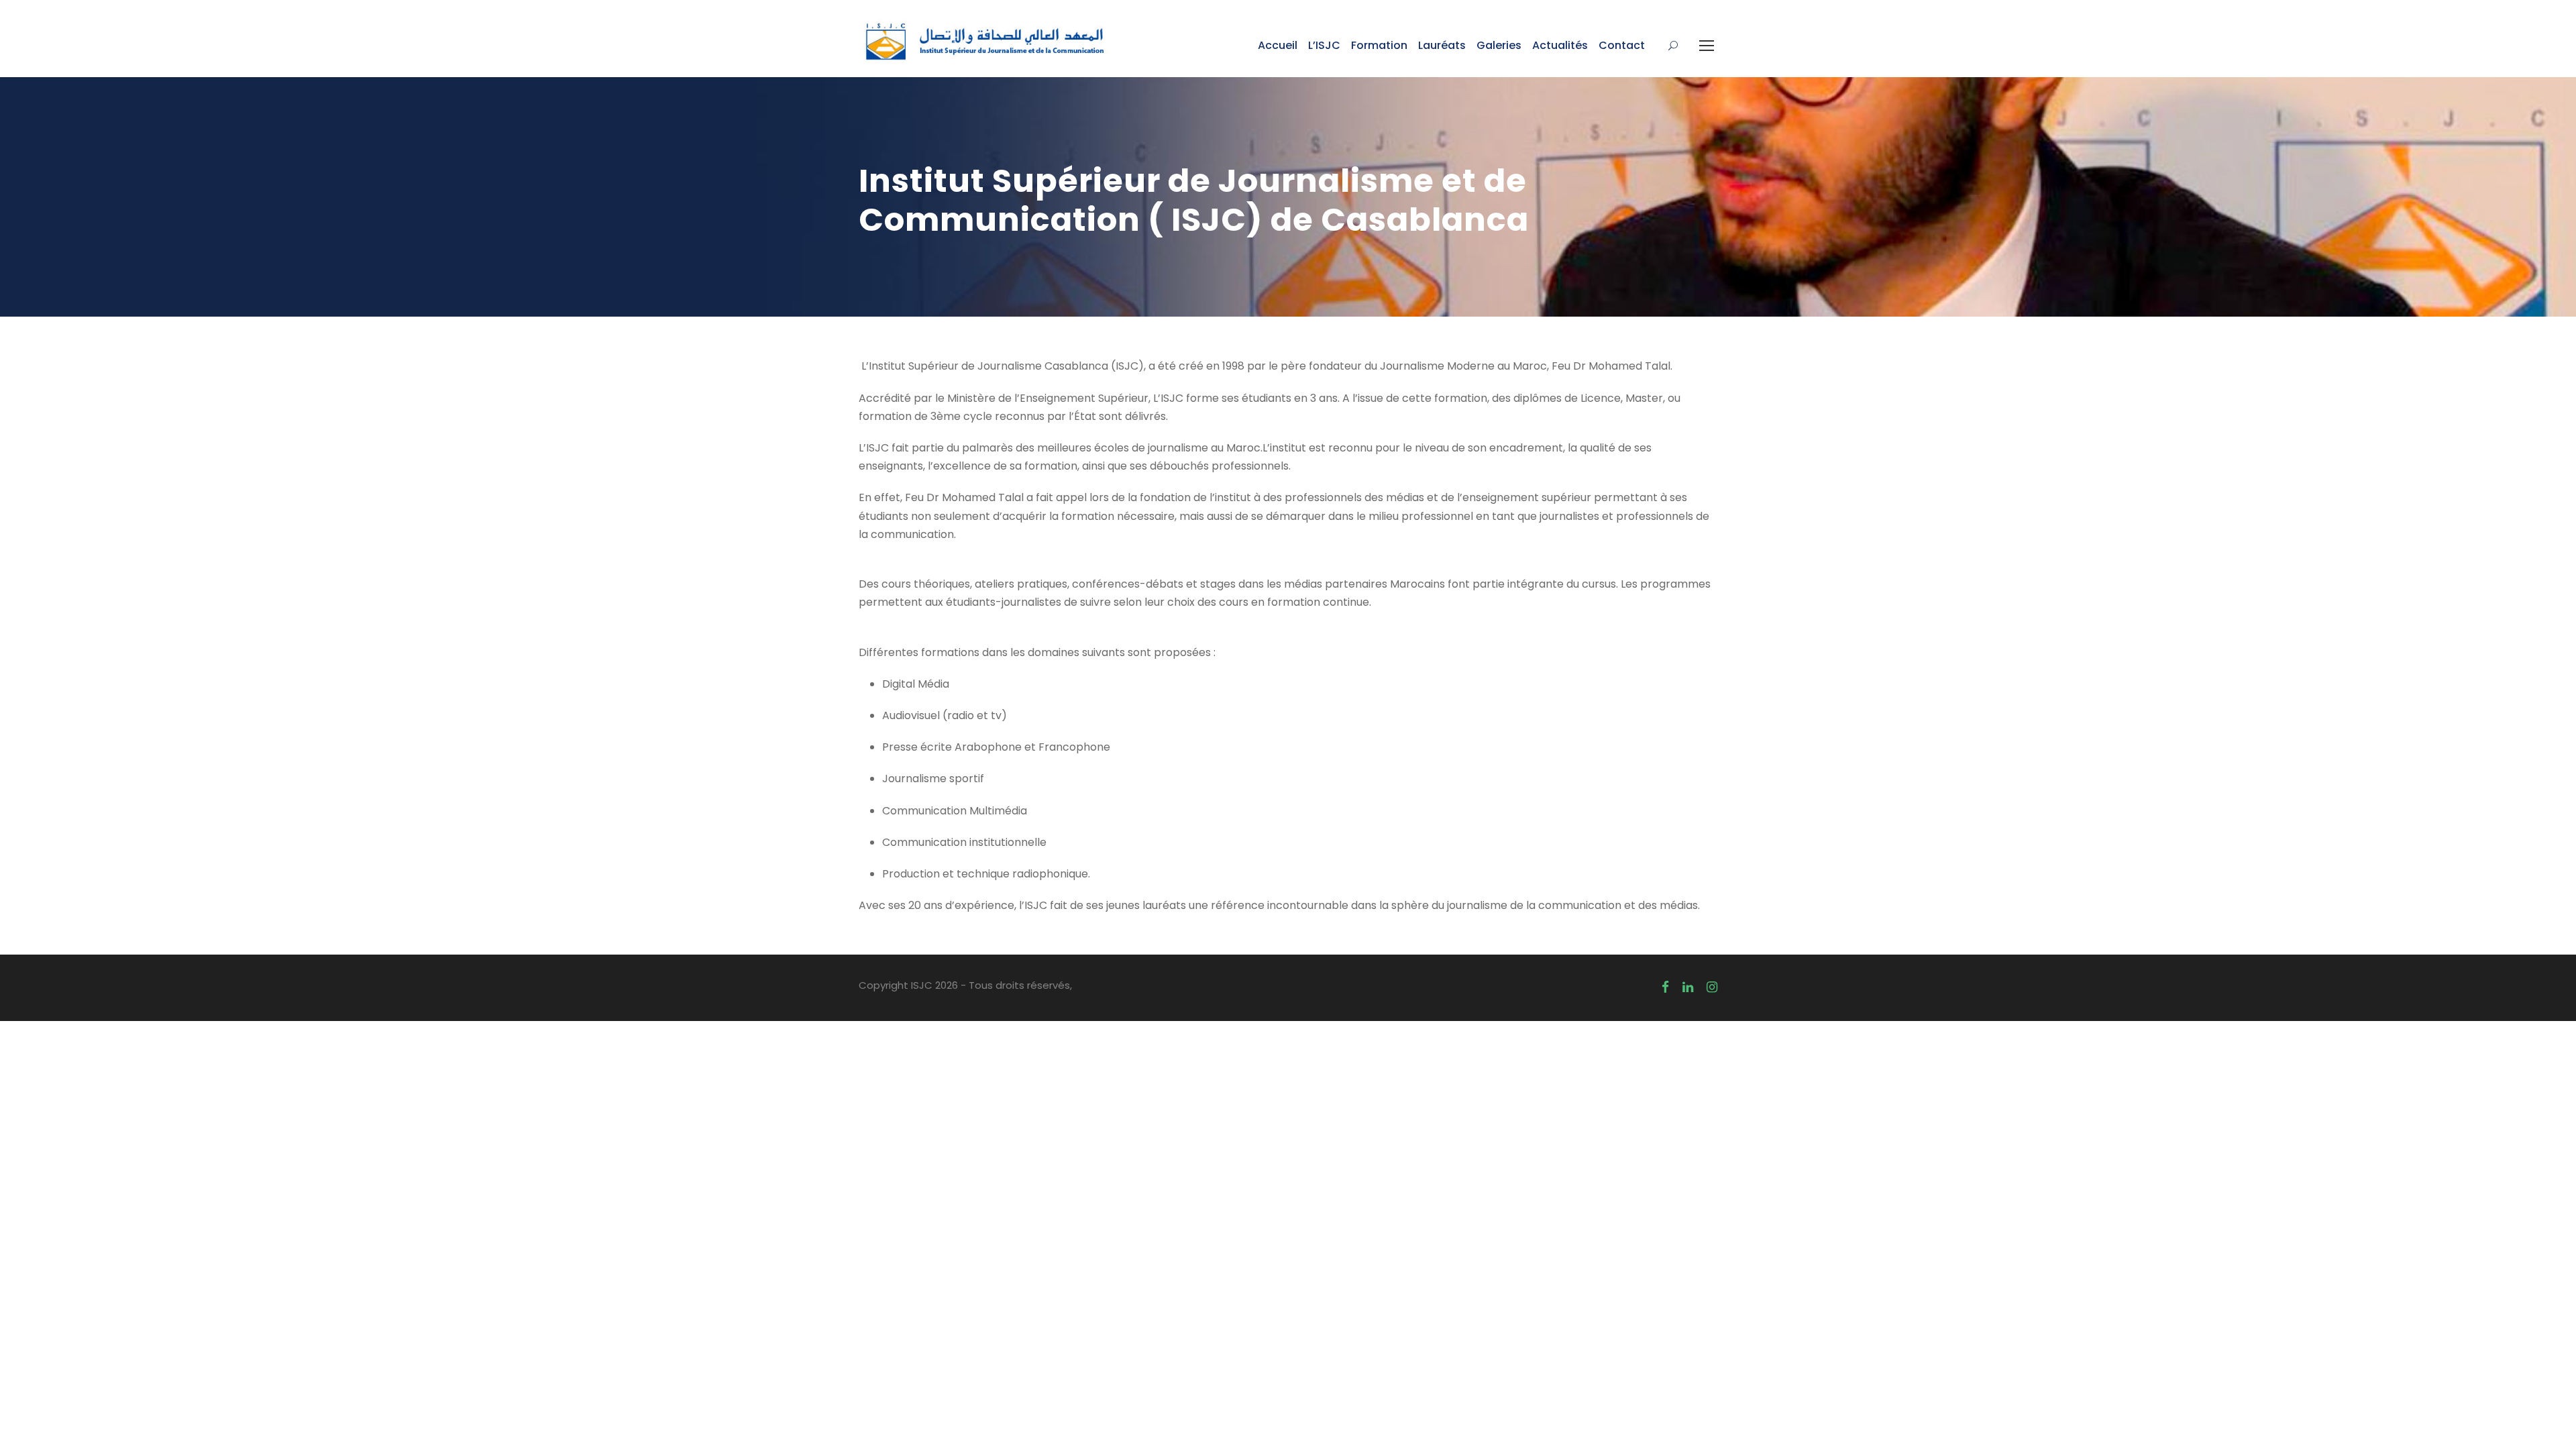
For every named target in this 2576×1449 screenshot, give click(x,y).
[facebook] (1665, 987)
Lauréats (1442, 45)
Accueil (1278, 45)
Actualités (1560, 45)
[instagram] (1712, 987)
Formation (1379, 45)
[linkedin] (1688, 987)
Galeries (1499, 45)
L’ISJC (1324, 45)
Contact (1622, 45)
